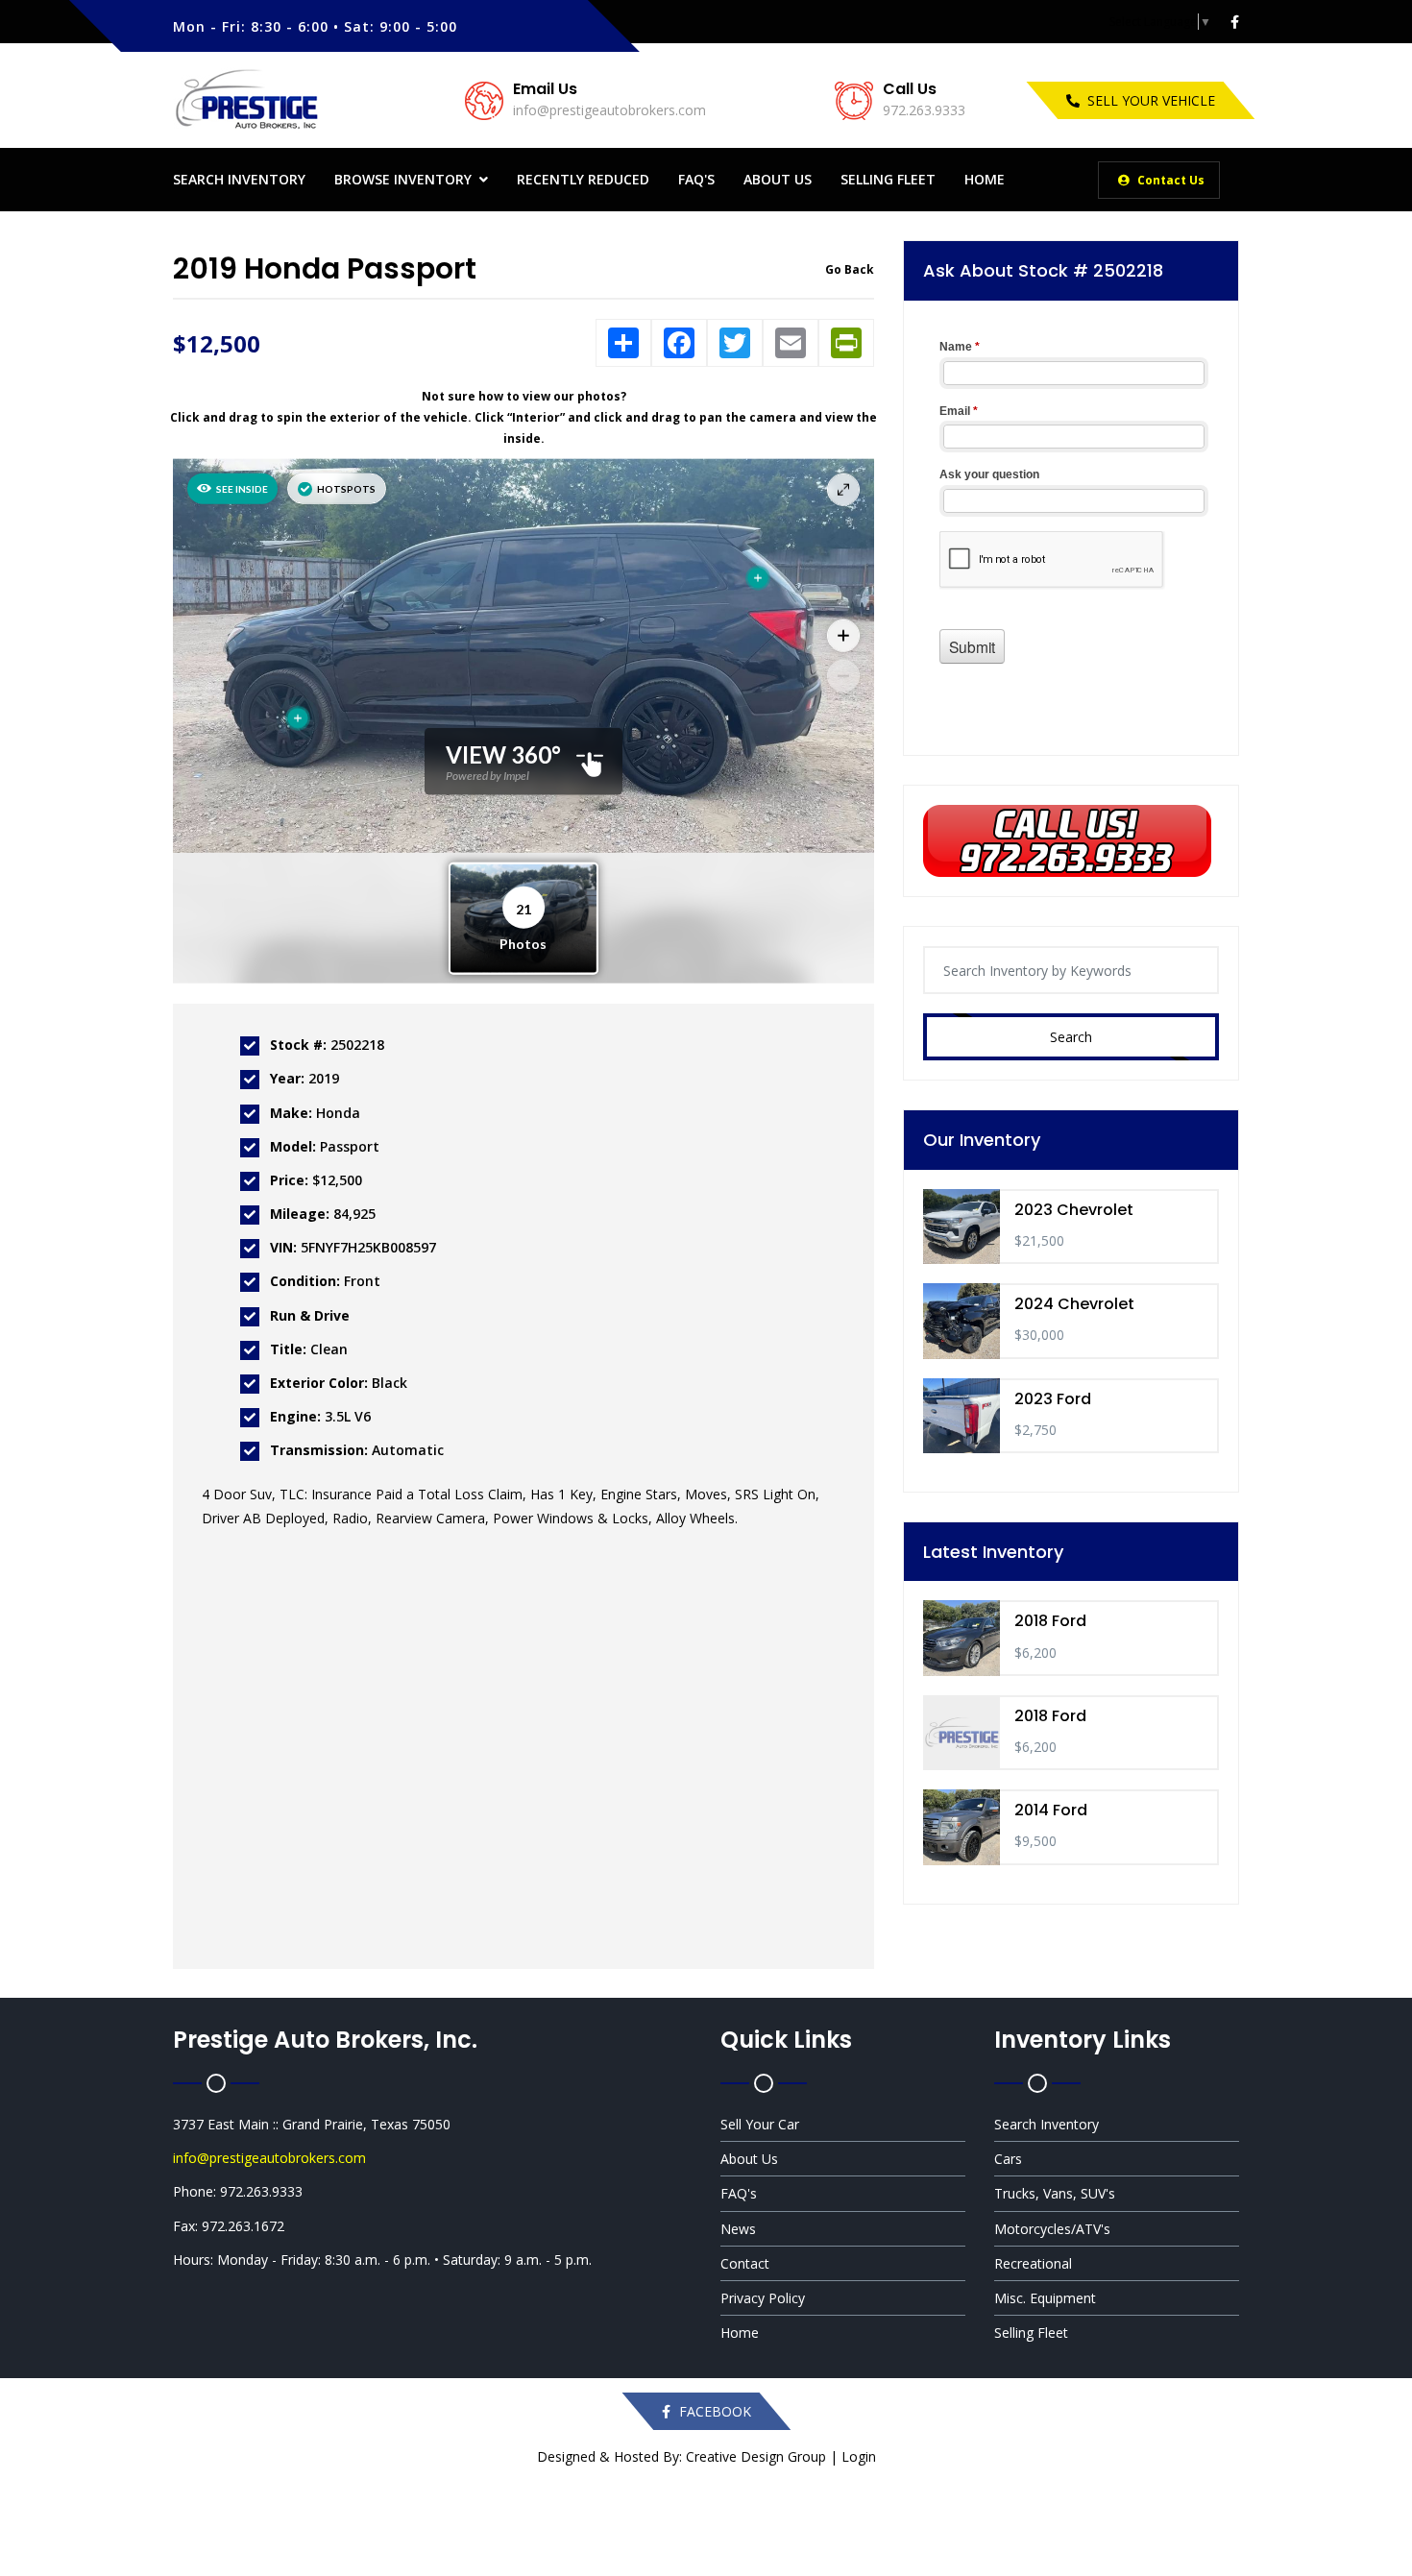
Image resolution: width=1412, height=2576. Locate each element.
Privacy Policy (763, 2298)
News (738, 2229)
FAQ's (696, 179)
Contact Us (1169, 180)
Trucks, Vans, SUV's (1055, 2193)
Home (985, 179)
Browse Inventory (403, 179)
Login (859, 2456)
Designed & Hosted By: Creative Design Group (682, 2456)
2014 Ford (1051, 1810)
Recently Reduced (583, 179)
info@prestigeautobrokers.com (609, 110)
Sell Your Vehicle (1151, 100)
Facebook (713, 2411)
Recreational (1033, 2263)
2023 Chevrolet (1074, 1210)
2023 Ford (1053, 1399)
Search (1071, 1037)
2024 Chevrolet (1074, 1304)
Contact (745, 2263)
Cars (1008, 2159)
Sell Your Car (760, 2124)
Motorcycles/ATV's (1052, 2229)
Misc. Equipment (1045, 2298)
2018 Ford (1050, 1621)
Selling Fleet (888, 179)
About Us (778, 179)
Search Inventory (239, 179)
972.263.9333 (924, 110)
